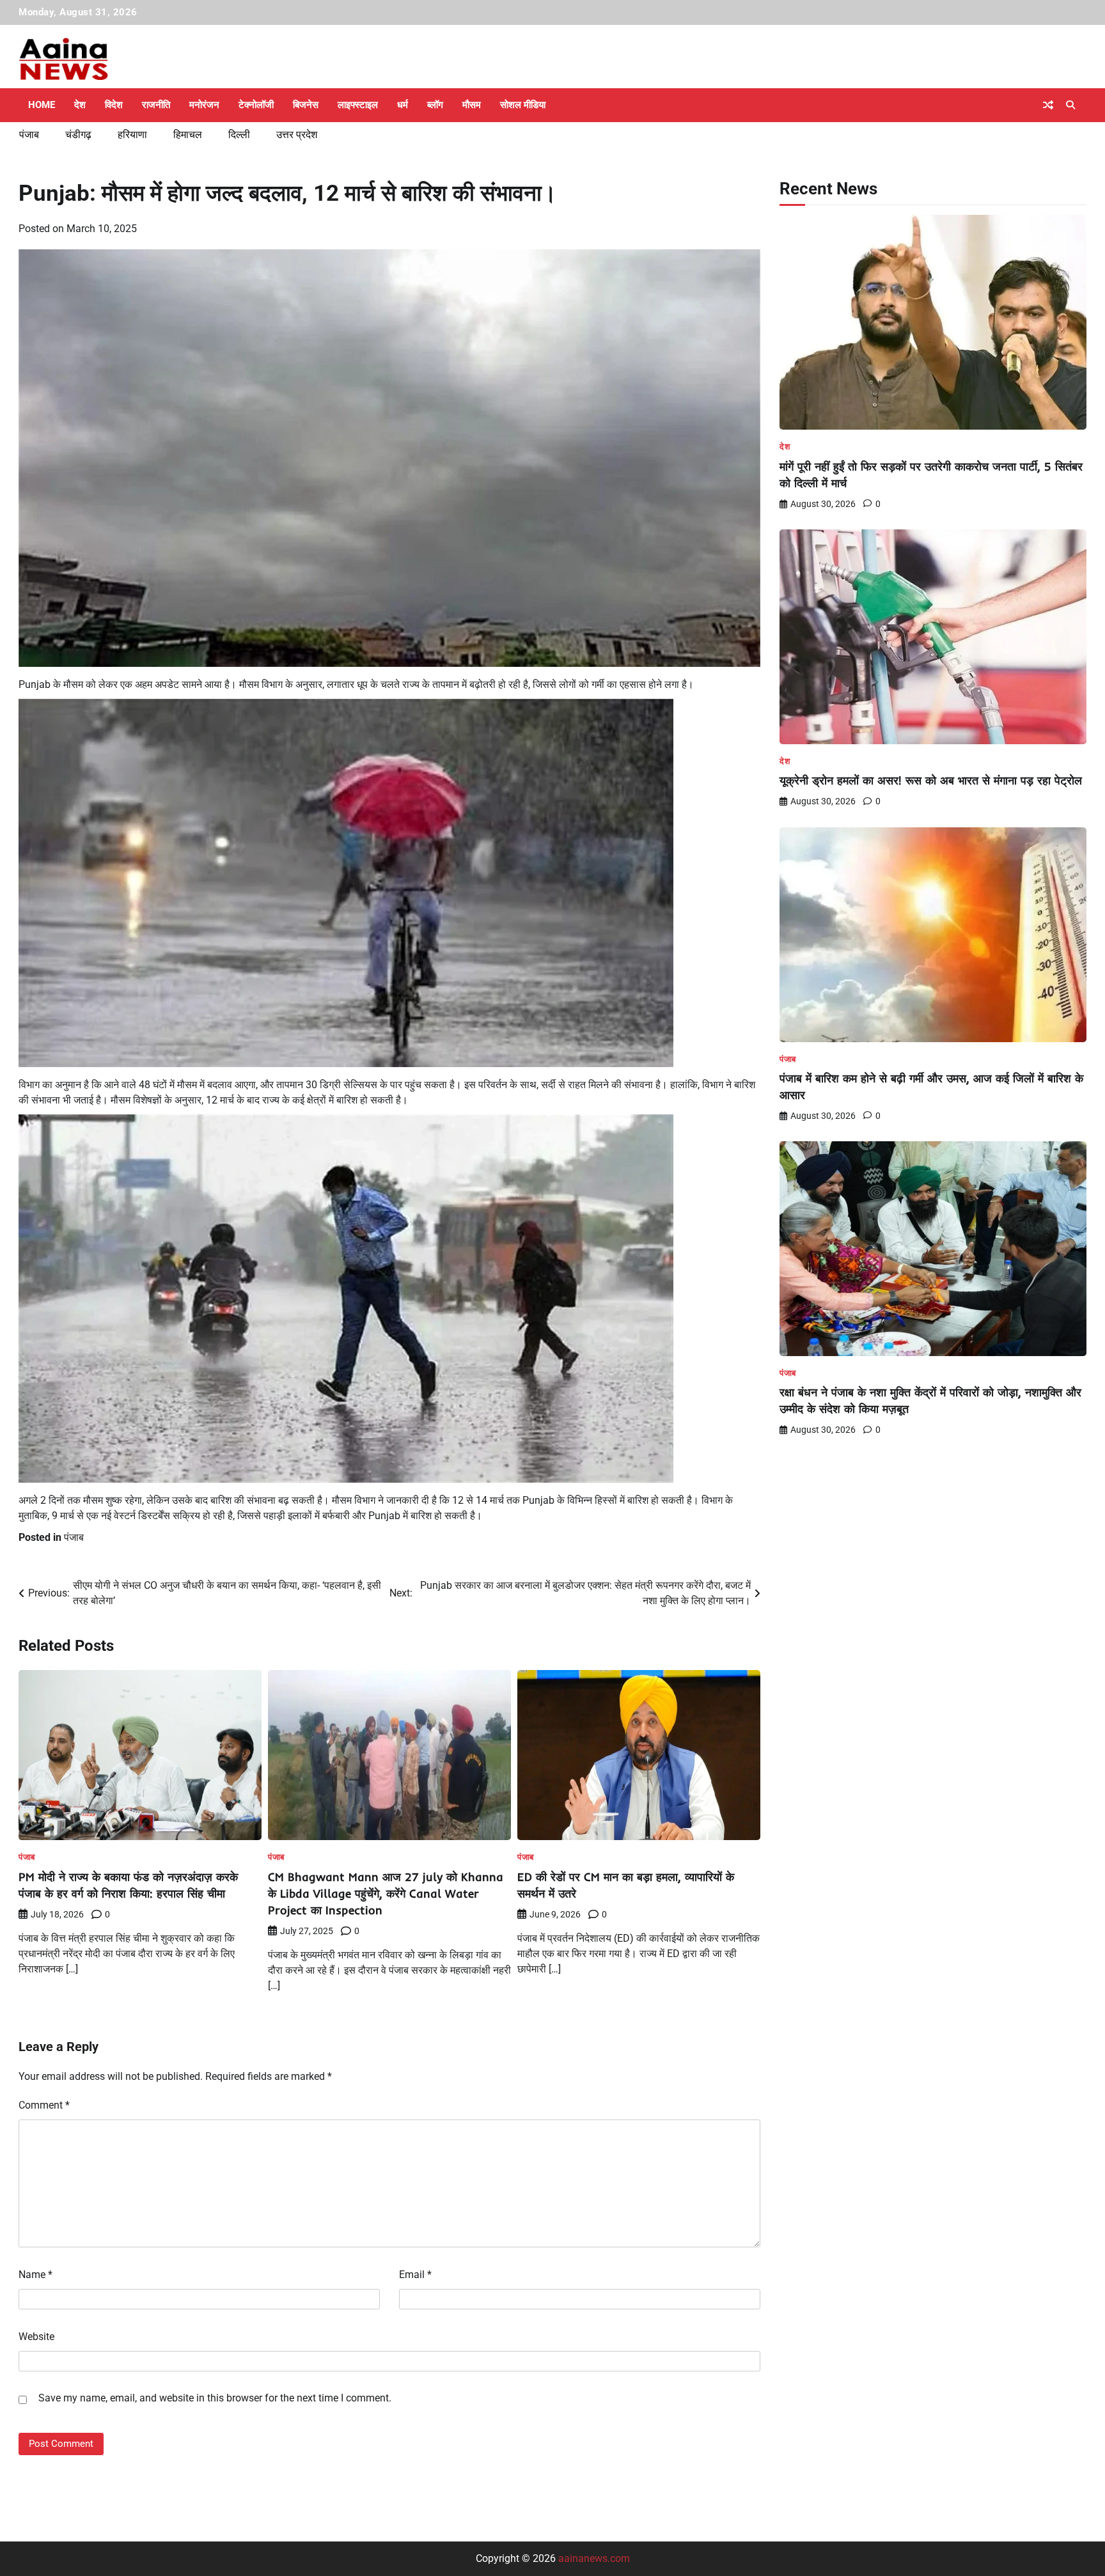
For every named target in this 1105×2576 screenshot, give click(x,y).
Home (42, 105)
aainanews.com (594, 2558)
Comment (44, 2105)
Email (415, 2275)
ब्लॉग (435, 105)
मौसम (472, 105)
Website (36, 2337)
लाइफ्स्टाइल (358, 105)
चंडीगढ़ (78, 135)
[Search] (1070, 105)
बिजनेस (306, 105)
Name (35, 2275)
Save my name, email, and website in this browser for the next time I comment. (215, 2398)
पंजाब (29, 135)
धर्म (403, 105)
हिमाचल (188, 135)
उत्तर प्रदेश (297, 135)
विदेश (114, 105)
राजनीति (156, 105)
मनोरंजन (204, 105)
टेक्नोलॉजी (256, 105)
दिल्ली (239, 135)
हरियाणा (132, 135)
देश (80, 105)
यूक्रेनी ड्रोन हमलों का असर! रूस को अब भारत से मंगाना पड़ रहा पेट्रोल (931, 780)
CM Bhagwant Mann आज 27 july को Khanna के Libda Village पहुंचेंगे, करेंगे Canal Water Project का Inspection (386, 1893)
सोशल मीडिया (523, 105)
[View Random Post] (1048, 105)
